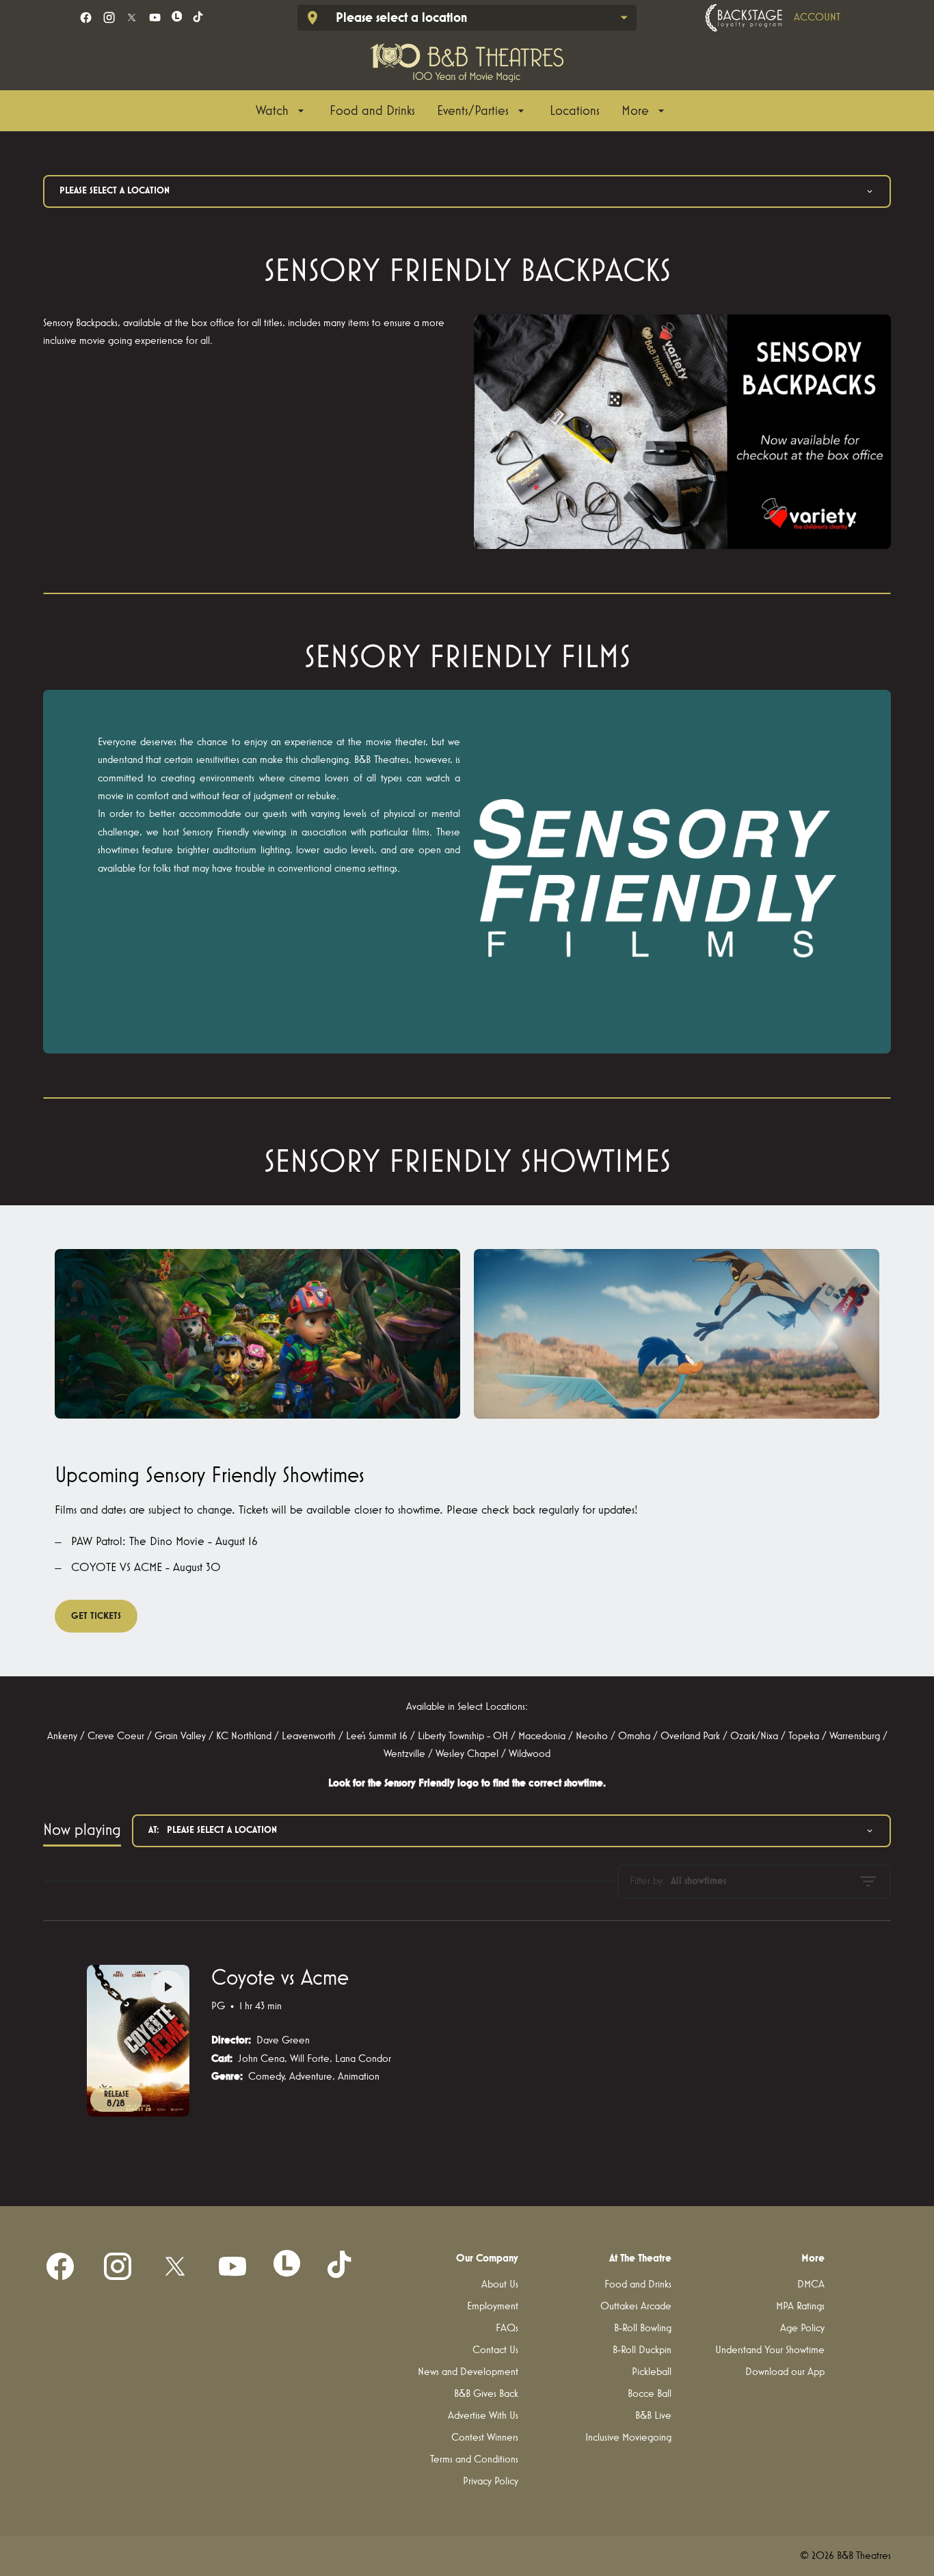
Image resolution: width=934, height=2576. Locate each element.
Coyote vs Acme (280, 1978)
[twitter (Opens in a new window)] (132, 17)
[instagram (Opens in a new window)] (109, 17)
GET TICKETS (96, 1616)
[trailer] (168, 1987)
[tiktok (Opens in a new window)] (199, 17)
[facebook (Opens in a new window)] (86, 17)
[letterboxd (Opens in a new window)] (177, 16)
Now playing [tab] (82, 1830)
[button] (682, 432)
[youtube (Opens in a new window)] (155, 17)
